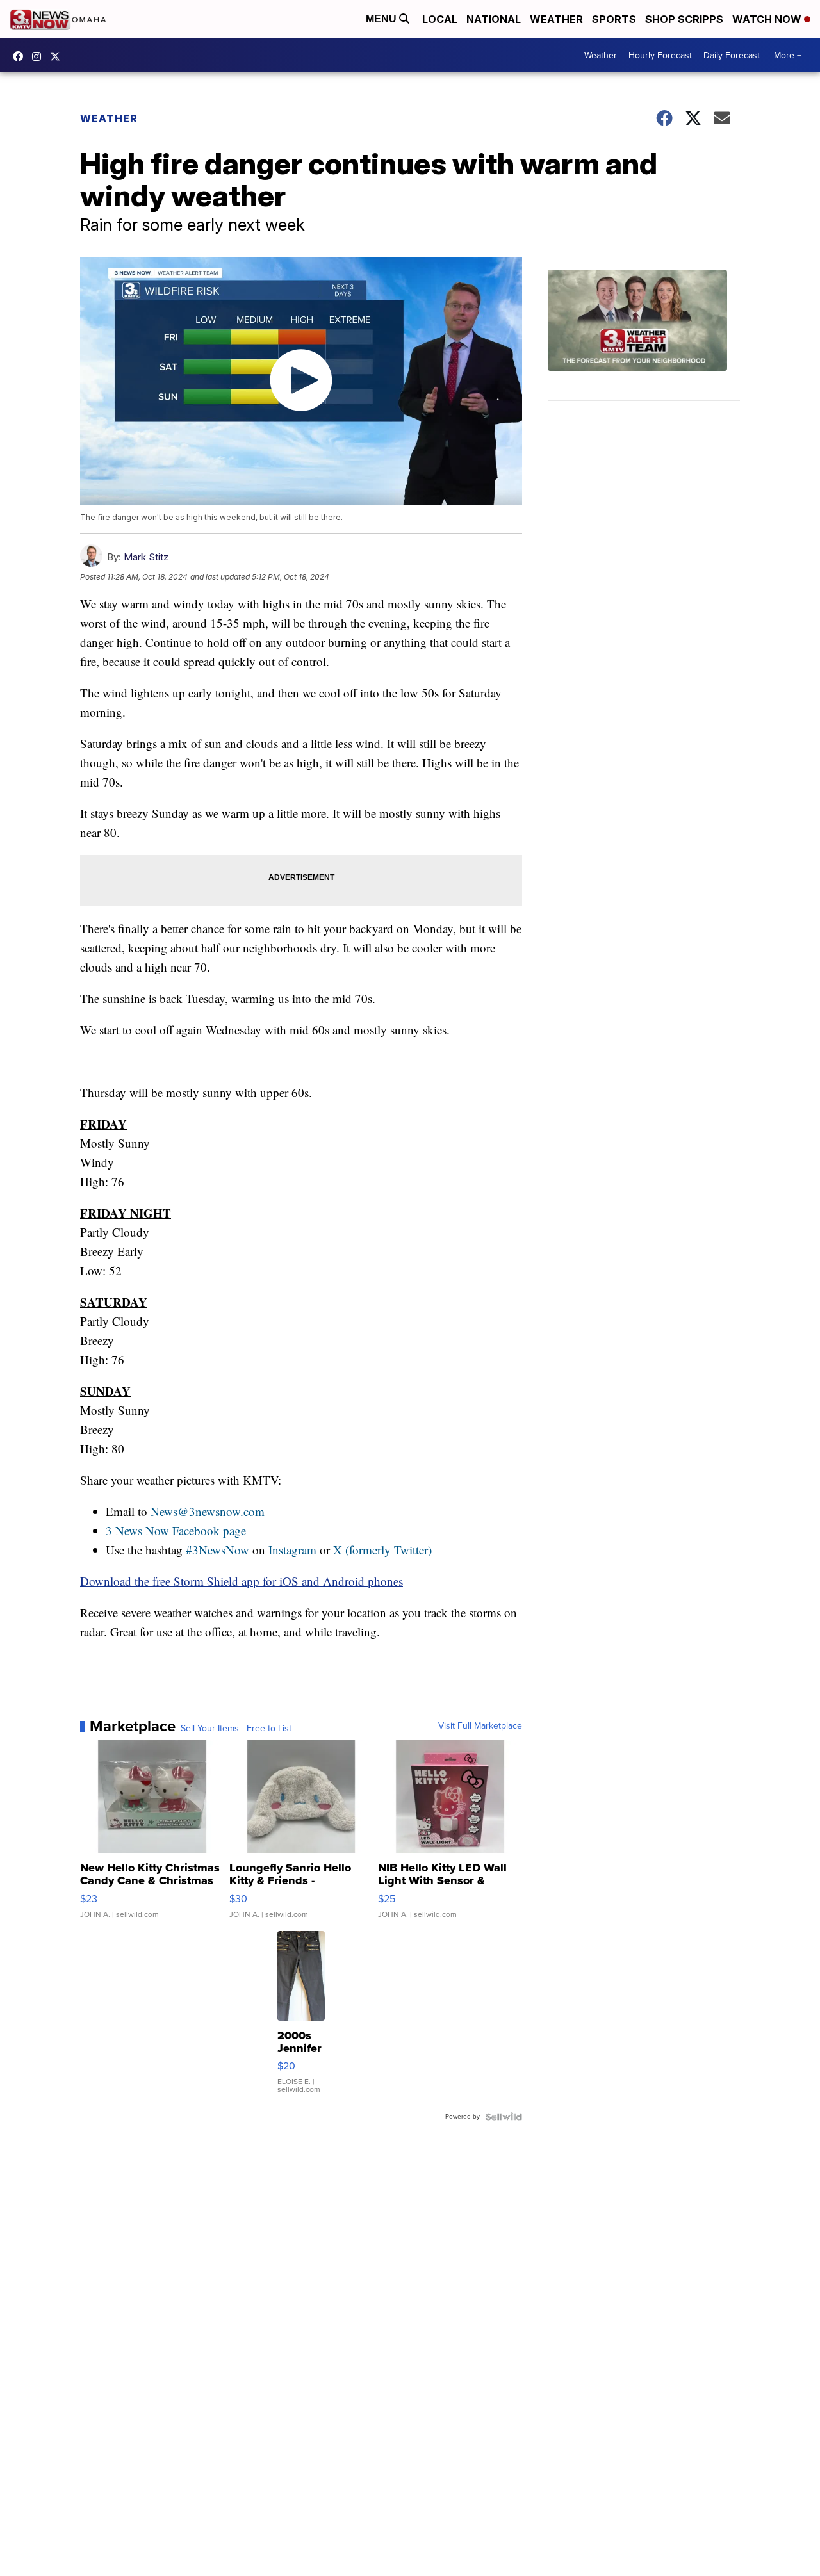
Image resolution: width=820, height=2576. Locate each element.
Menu (382, 19)
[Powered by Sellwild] (504, 2117)
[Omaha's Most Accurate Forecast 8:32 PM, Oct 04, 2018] (644, 335)
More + (788, 55)
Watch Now (768, 19)
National (494, 19)
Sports (614, 19)
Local (440, 19)
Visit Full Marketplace (480, 1726)
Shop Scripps (684, 19)
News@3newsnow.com (208, 1511)
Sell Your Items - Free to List (236, 1729)
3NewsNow (21, 56)
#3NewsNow (217, 1550)
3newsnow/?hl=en (40, 56)
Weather (556, 19)
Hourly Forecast (660, 55)
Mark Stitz (146, 557)
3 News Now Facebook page (176, 1530)
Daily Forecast (732, 55)
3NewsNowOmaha (58, 56)
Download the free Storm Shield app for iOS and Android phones (242, 1581)
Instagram (292, 1550)
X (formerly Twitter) (382, 1550)
